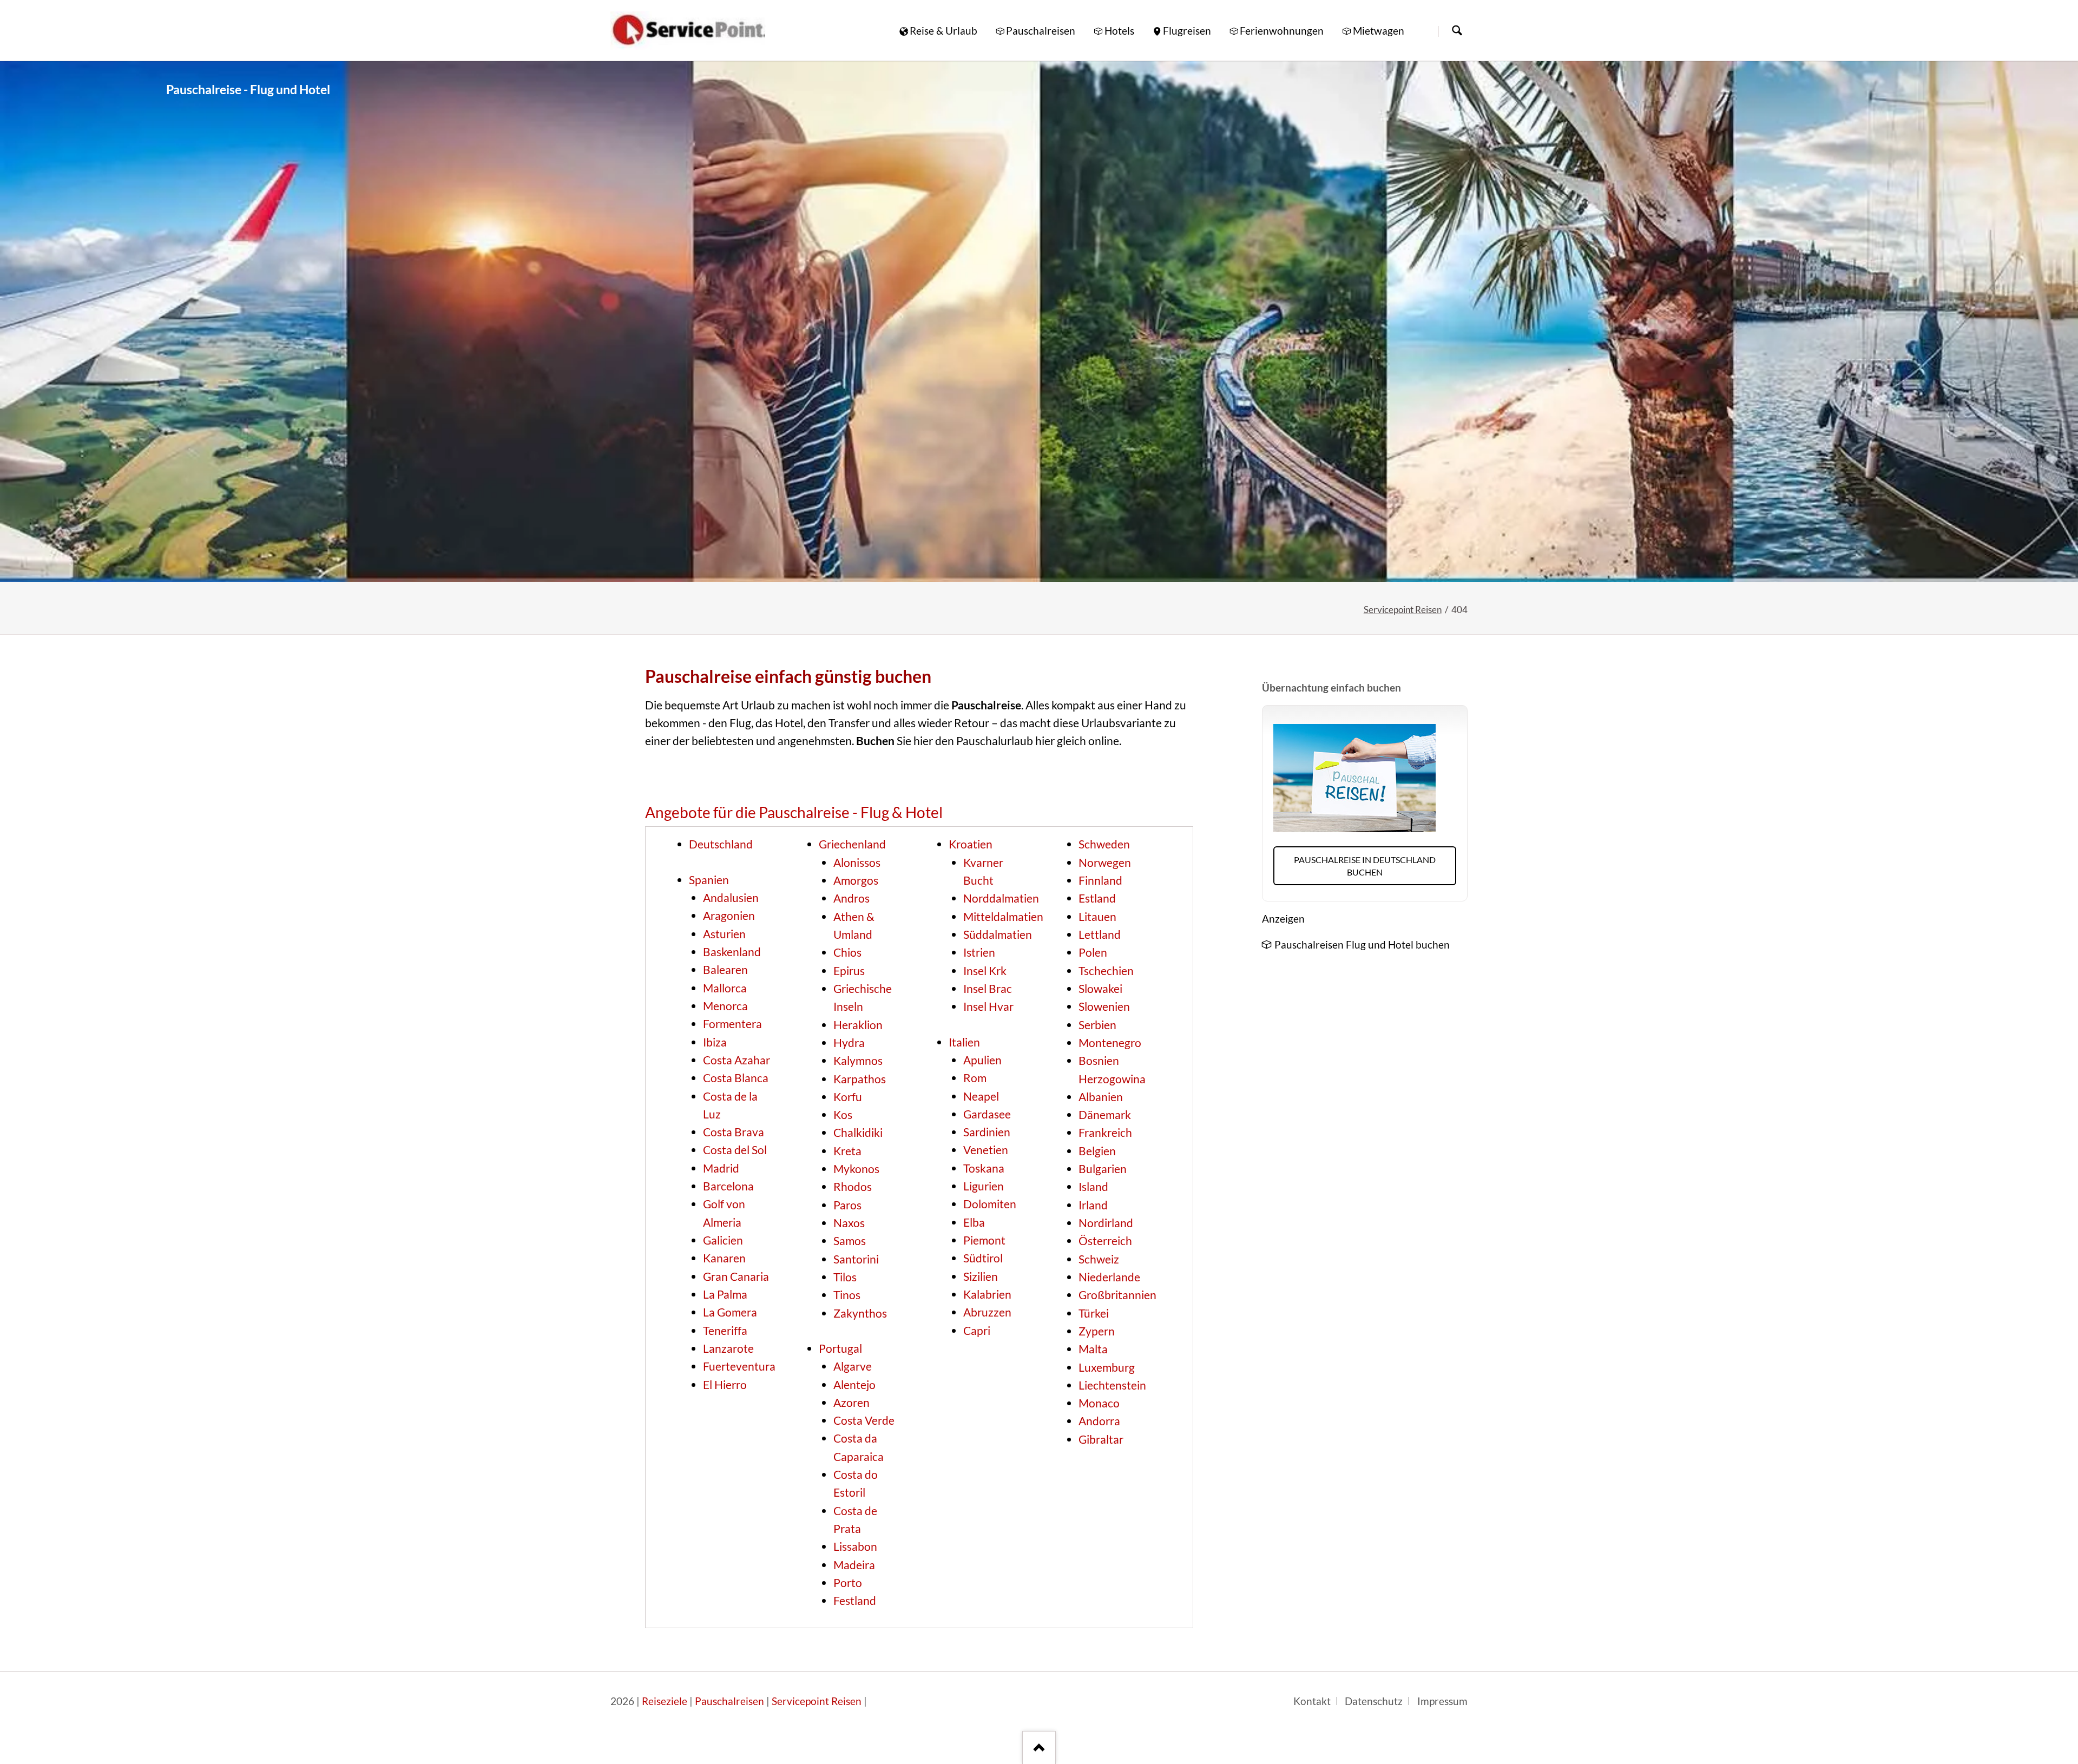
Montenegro (1110, 1043)
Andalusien (731, 898)
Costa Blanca (736, 1078)
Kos (843, 1115)
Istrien (979, 952)
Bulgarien (1103, 1169)
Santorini (856, 1259)
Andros (851, 898)
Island (1093, 1187)
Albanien (1101, 1097)
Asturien (724, 934)
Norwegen (1105, 863)
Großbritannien (1117, 1295)
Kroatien (971, 844)
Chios (847, 952)
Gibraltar (1101, 1439)
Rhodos (853, 1187)
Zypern (1097, 1331)
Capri (977, 1331)
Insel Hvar (988, 1006)
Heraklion (858, 1025)
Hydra (849, 1043)
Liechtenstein (1112, 1385)
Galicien (723, 1240)
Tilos (845, 1277)
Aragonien (729, 916)
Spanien (709, 880)
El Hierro (725, 1385)
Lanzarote (728, 1348)
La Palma (725, 1294)
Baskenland (732, 952)
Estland (1097, 898)
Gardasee (987, 1114)
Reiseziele (665, 1701)
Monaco (1099, 1403)
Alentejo (854, 1385)
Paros (847, 1205)
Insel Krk (985, 971)
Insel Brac (988, 989)
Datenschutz (1374, 1701)
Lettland (1100, 934)
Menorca (725, 1006)
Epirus (849, 971)
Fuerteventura (739, 1366)
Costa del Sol (735, 1150)
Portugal (840, 1348)
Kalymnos (858, 1061)
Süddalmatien (998, 934)
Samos (850, 1241)
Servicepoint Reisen (1403, 610)
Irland (1093, 1205)
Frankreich (1105, 1133)
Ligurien (984, 1186)
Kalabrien (987, 1294)
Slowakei (1100, 989)
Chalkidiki (858, 1133)
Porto (848, 1583)
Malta (1093, 1349)
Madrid (721, 1168)
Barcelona (728, 1186)
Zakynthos (860, 1313)
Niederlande (1109, 1277)
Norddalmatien (1001, 898)
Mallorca (725, 988)
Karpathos (860, 1079)
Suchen (1457, 31)
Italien (964, 1042)
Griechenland (852, 844)
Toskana (984, 1168)
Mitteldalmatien (1003, 917)
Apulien (982, 1060)
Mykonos (856, 1169)
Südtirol (983, 1258)
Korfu (848, 1097)
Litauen (1097, 917)
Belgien (1097, 1151)
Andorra (1099, 1421)
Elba (974, 1222)
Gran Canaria (736, 1276)
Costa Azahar (736, 1060)
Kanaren (724, 1258)
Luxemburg (1107, 1367)
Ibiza (715, 1042)
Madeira (854, 1565)
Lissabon (855, 1546)
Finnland (1100, 880)
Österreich (1105, 1241)
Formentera (732, 1024)
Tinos (847, 1295)
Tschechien (1106, 971)
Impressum (1442, 1701)
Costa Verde (864, 1420)
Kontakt (1312, 1701)
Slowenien (1104, 1006)
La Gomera (730, 1312)
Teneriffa (725, 1331)
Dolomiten (990, 1204)
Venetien (986, 1150)
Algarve (853, 1366)
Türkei (1094, 1313)
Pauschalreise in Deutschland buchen (1365, 866)
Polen (1093, 952)
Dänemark (1105, 1115)
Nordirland (1106, 1223)
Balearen (725, 970)
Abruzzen (987, 1312)
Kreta (847, 1151)
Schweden (1104, 844)
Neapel (981, 1096)
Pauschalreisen (729, 1701)
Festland (855, 1601)
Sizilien (981, 1276)
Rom (975, 1078)
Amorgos (856, 880)
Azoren (851, 1403)
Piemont (984, 1240)
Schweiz (1099, 1259)
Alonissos (857, 863)
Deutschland (721, 844)
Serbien (1097, 1025)
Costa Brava (734, 1132)
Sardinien (987, 1132)
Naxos (849, 1223)
